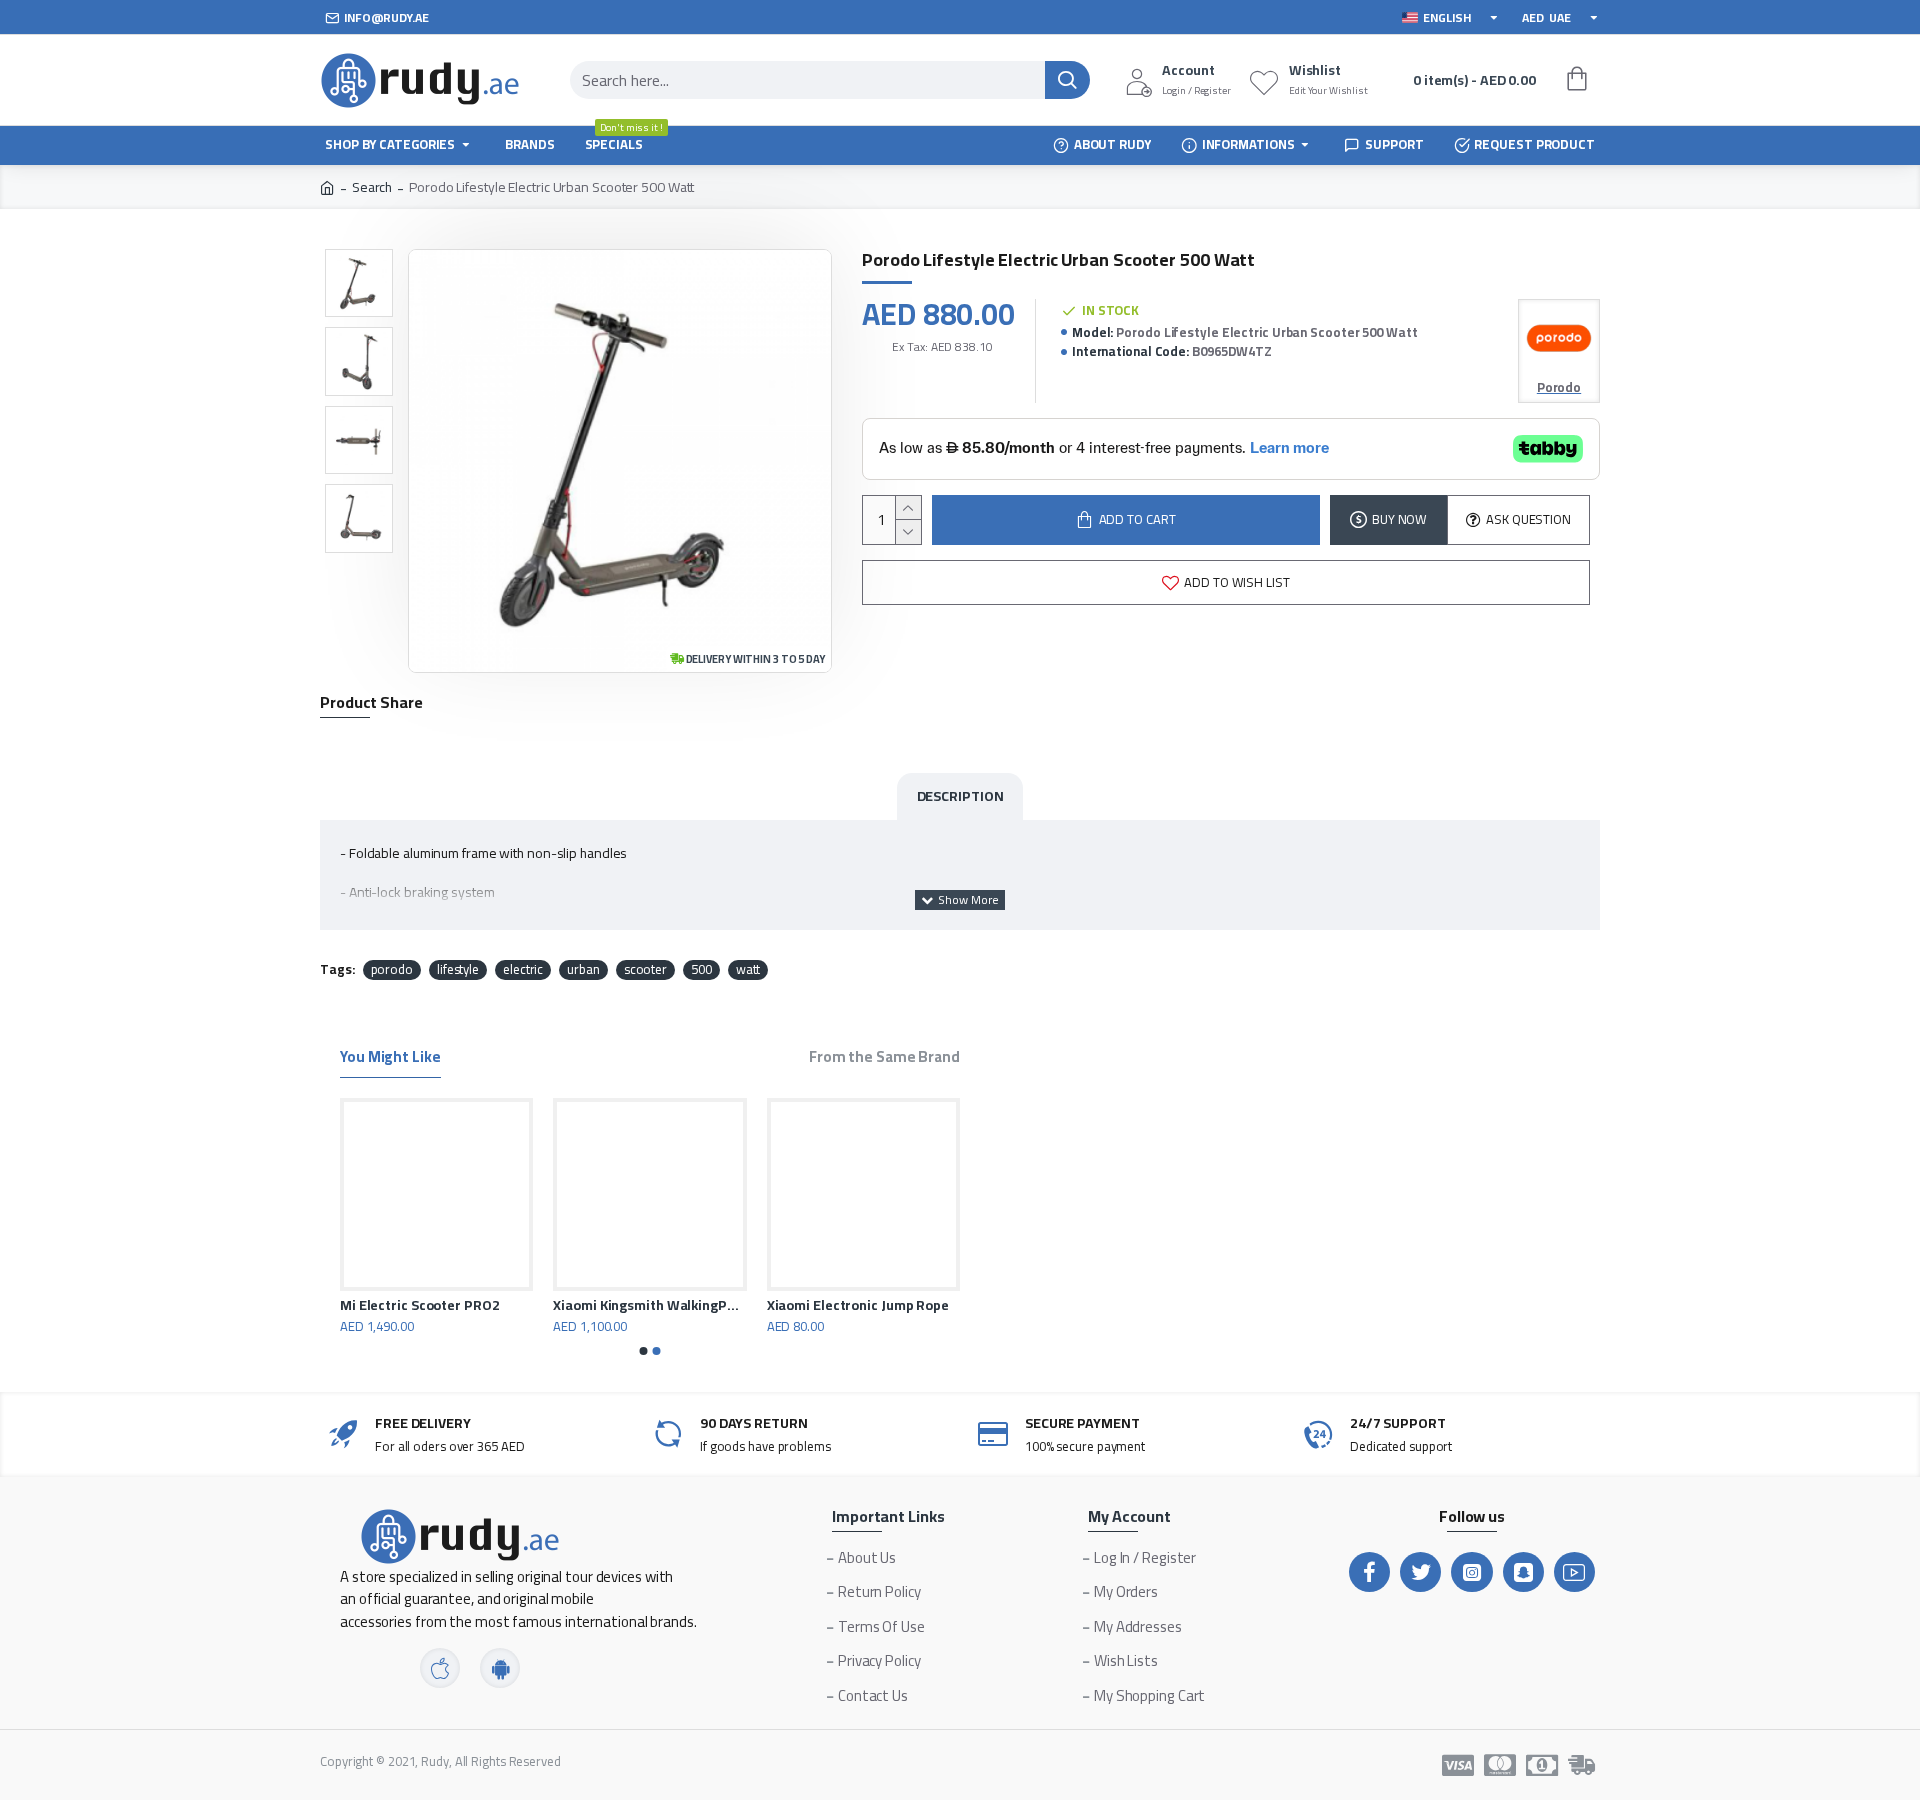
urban (583, 970)
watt (748, 970)
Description (960, 796)
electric (523, 970)
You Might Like (390, 1059)
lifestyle (458, 970)
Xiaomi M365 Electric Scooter (520, 1305)
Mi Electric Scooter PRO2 (933, 1305)
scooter (645, 970)
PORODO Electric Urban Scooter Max (736, 1305)
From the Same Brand (884, 1059)
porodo (392, 970)
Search (372, 187)
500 (701, 970)
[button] (644, 1351)
